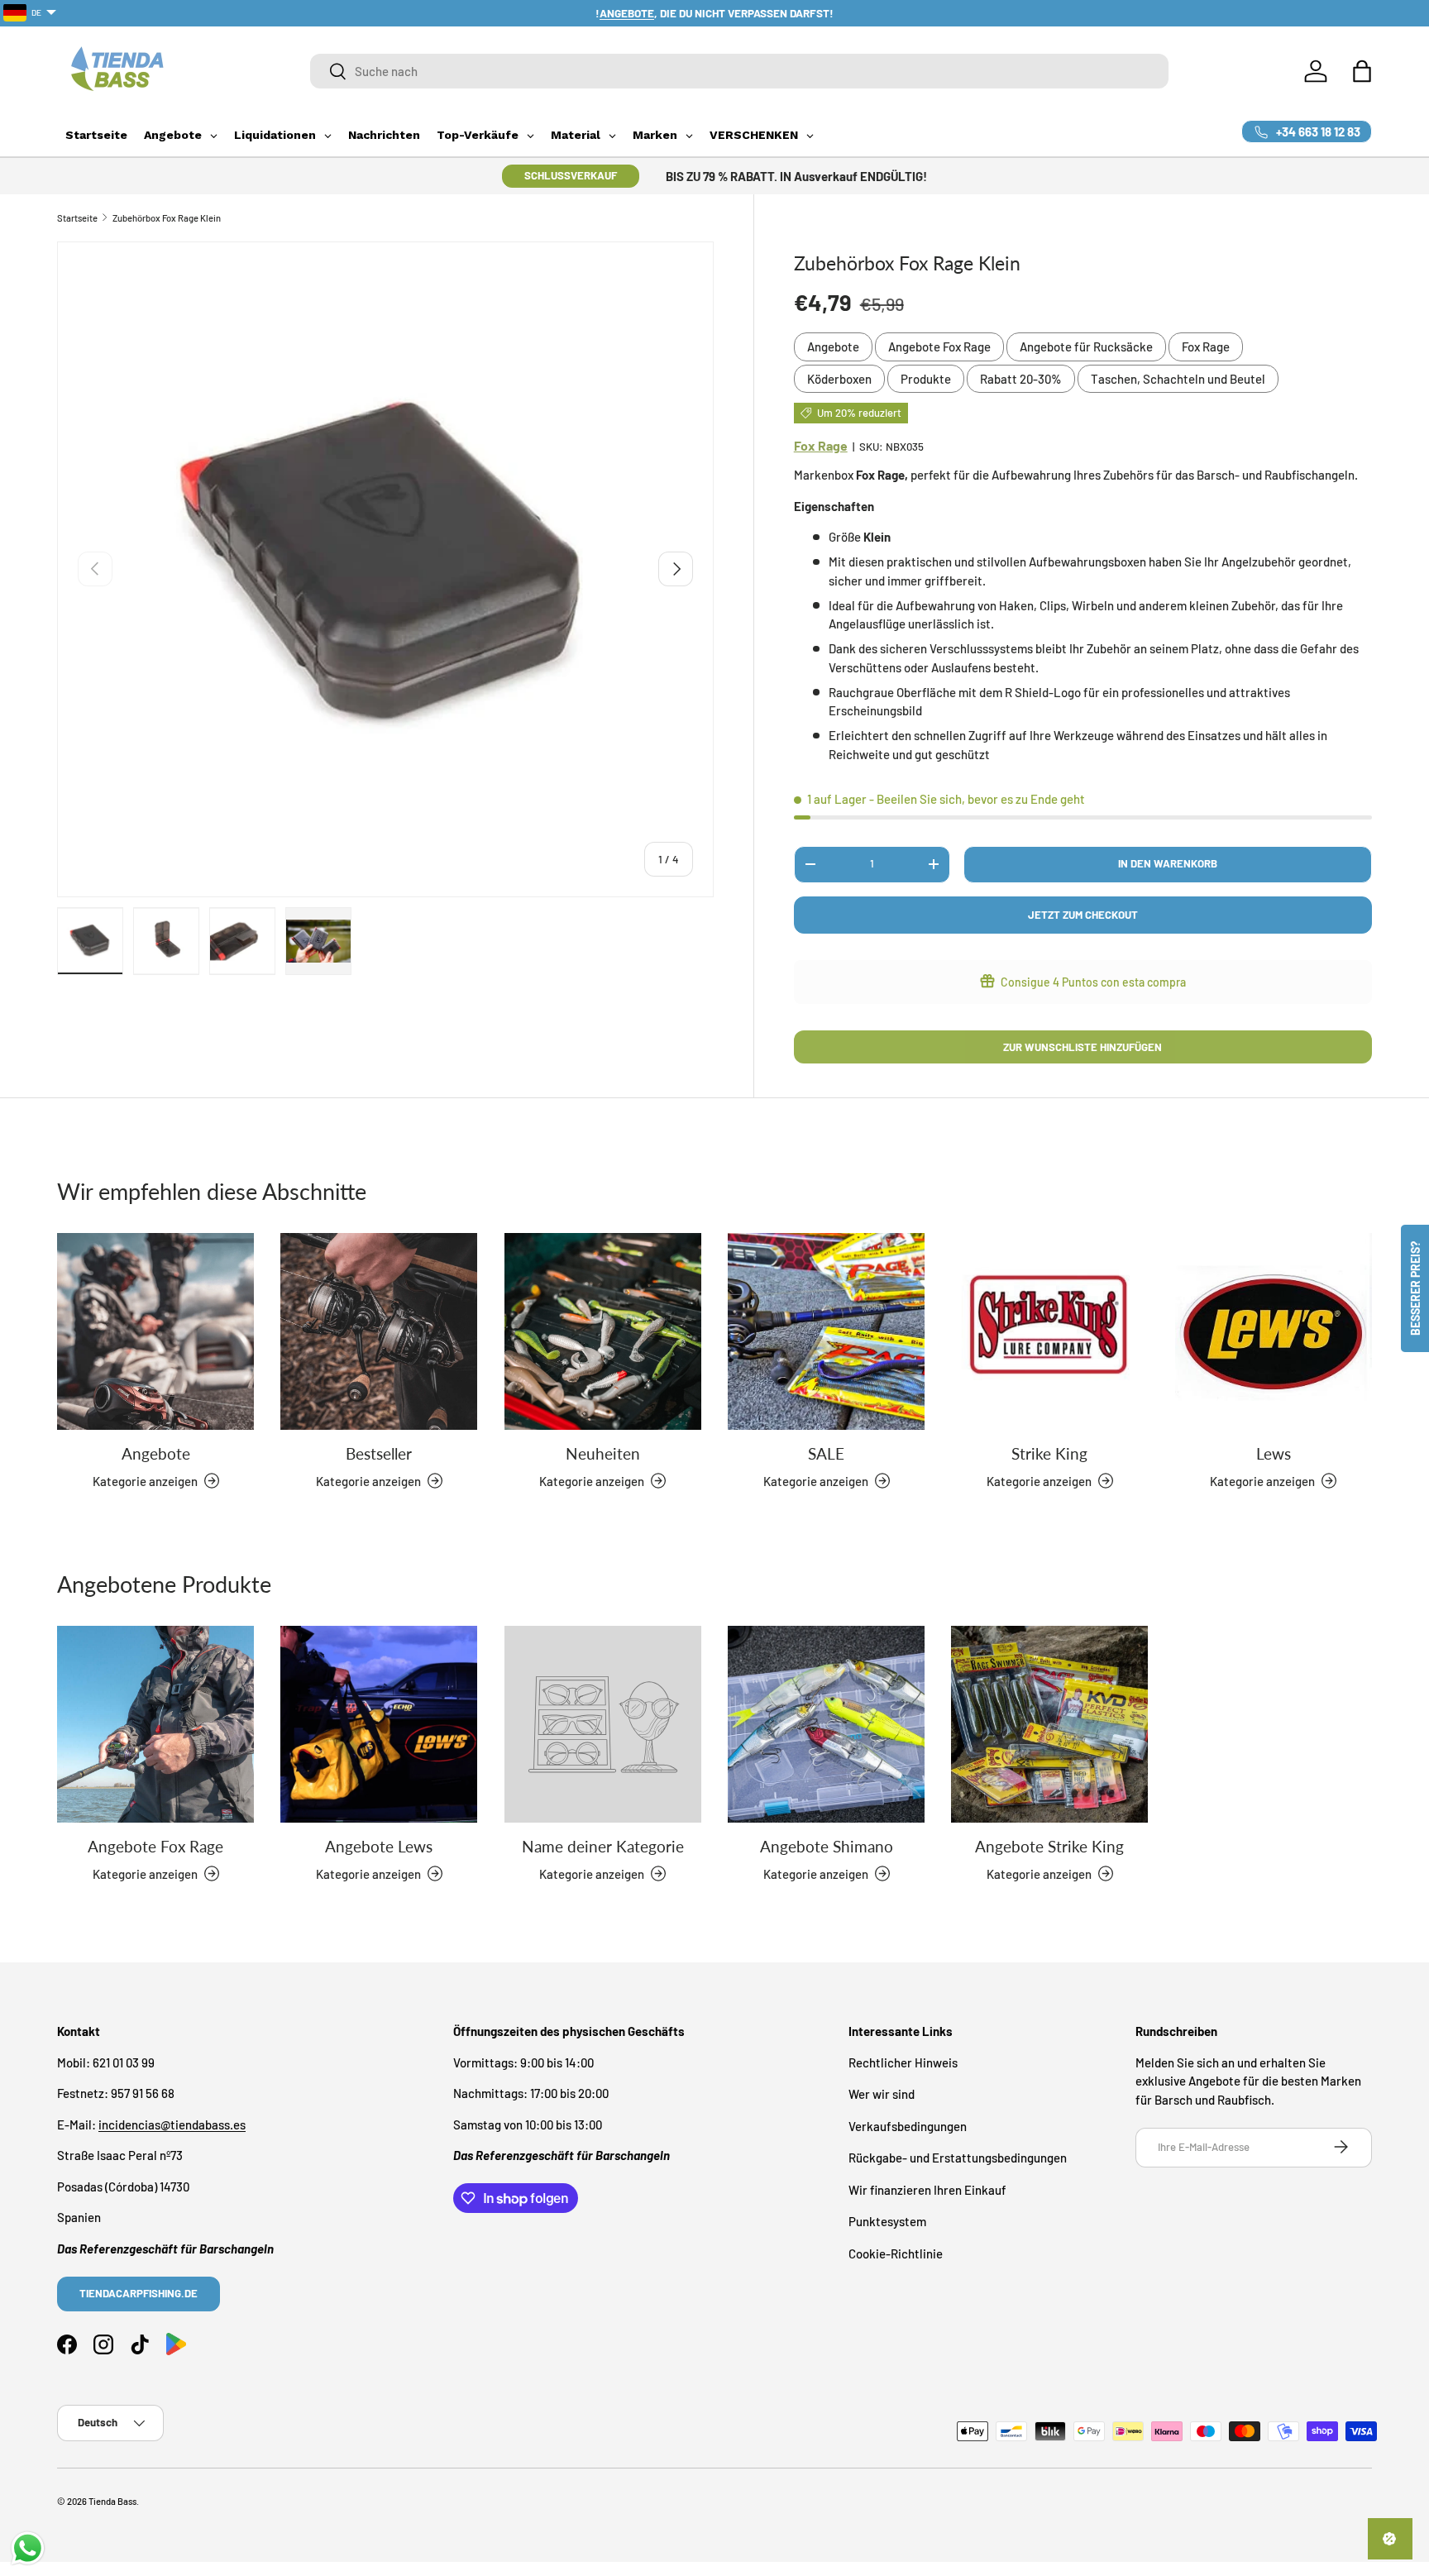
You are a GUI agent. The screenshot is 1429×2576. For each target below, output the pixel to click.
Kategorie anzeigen (592, 1873)
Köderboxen (839, 379)
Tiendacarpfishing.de (139, 2292)
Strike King (1049, 1453)
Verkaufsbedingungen (908, 2125)
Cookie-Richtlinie (896, 2253)
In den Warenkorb (1168, 863)
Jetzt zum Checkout (1083, 915)
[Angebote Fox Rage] (155, 1724)
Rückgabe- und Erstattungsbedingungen (958, 2158)
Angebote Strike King (1049, 1846)
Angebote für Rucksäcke (1086, 346)
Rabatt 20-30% (1021, 379)
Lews (1274, 1453)
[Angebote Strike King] (1049, 1724)
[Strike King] (1049, 1331)
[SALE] (826, 1331)
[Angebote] (155, 1331)
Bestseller (379, 1453)
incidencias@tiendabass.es (172, 2124)
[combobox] (739, 71)
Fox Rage (1206, 346)
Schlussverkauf (571, 175)
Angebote (833, 346)
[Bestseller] (379, 1331)
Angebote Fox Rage (939, 346)
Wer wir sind (882, 2094)
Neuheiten (603, 1453)
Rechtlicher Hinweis (903, 2062)
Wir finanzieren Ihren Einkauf (927, 2189)
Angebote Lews (379, 1846)
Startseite (77, 218)
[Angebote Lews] (379, 1724)
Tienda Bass (112, 2501)
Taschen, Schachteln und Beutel (1178, 379)
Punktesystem (887, 2221)
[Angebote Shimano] (826, 1724)
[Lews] (1274, 1331)
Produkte (926, 379)
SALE (826, 1453)
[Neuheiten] (603, 1331)
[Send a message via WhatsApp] (28, 2548)
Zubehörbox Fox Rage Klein (167, 218)
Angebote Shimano (827, 1846)
